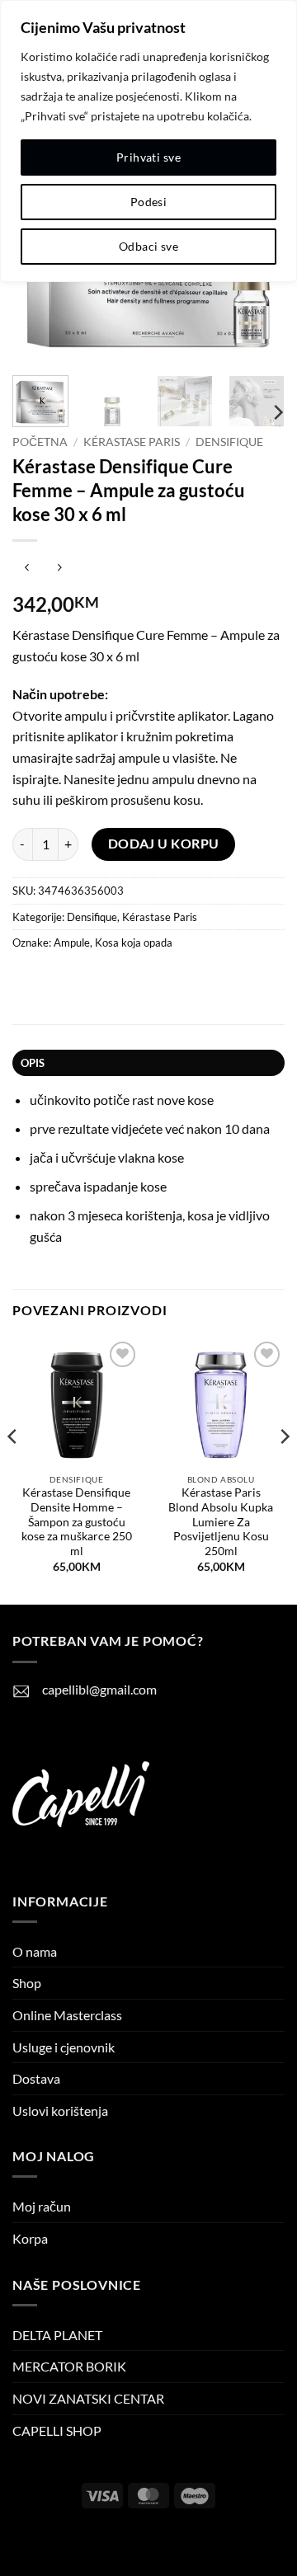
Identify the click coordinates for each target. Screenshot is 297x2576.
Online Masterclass (67, 2015)
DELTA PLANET (57, 2335)
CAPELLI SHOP (57, 2430)
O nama (35, 1951)
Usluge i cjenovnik (64, 2047)
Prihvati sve (148, 157)
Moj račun (42, 2206)
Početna (40, 442)
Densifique (229, 442)
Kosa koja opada (134, 942)
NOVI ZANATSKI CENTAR (88, 2398)
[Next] (277, 412)
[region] (148, 141)
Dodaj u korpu (164, 844)
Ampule (72, 942)
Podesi (149, 202)
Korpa (30, 2238)
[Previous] (13, 1470)
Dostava (36, 2078)
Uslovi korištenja (60, 2111)
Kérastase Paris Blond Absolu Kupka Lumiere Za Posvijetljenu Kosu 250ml (221, 1522)
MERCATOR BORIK (69, 2366)
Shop (27, 1983)
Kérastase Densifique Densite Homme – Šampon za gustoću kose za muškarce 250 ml (77, 1522)
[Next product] (27, 568)
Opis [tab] (33, 1063)
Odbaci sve (148, 246)
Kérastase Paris (132, 442)
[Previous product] (59, 568)
